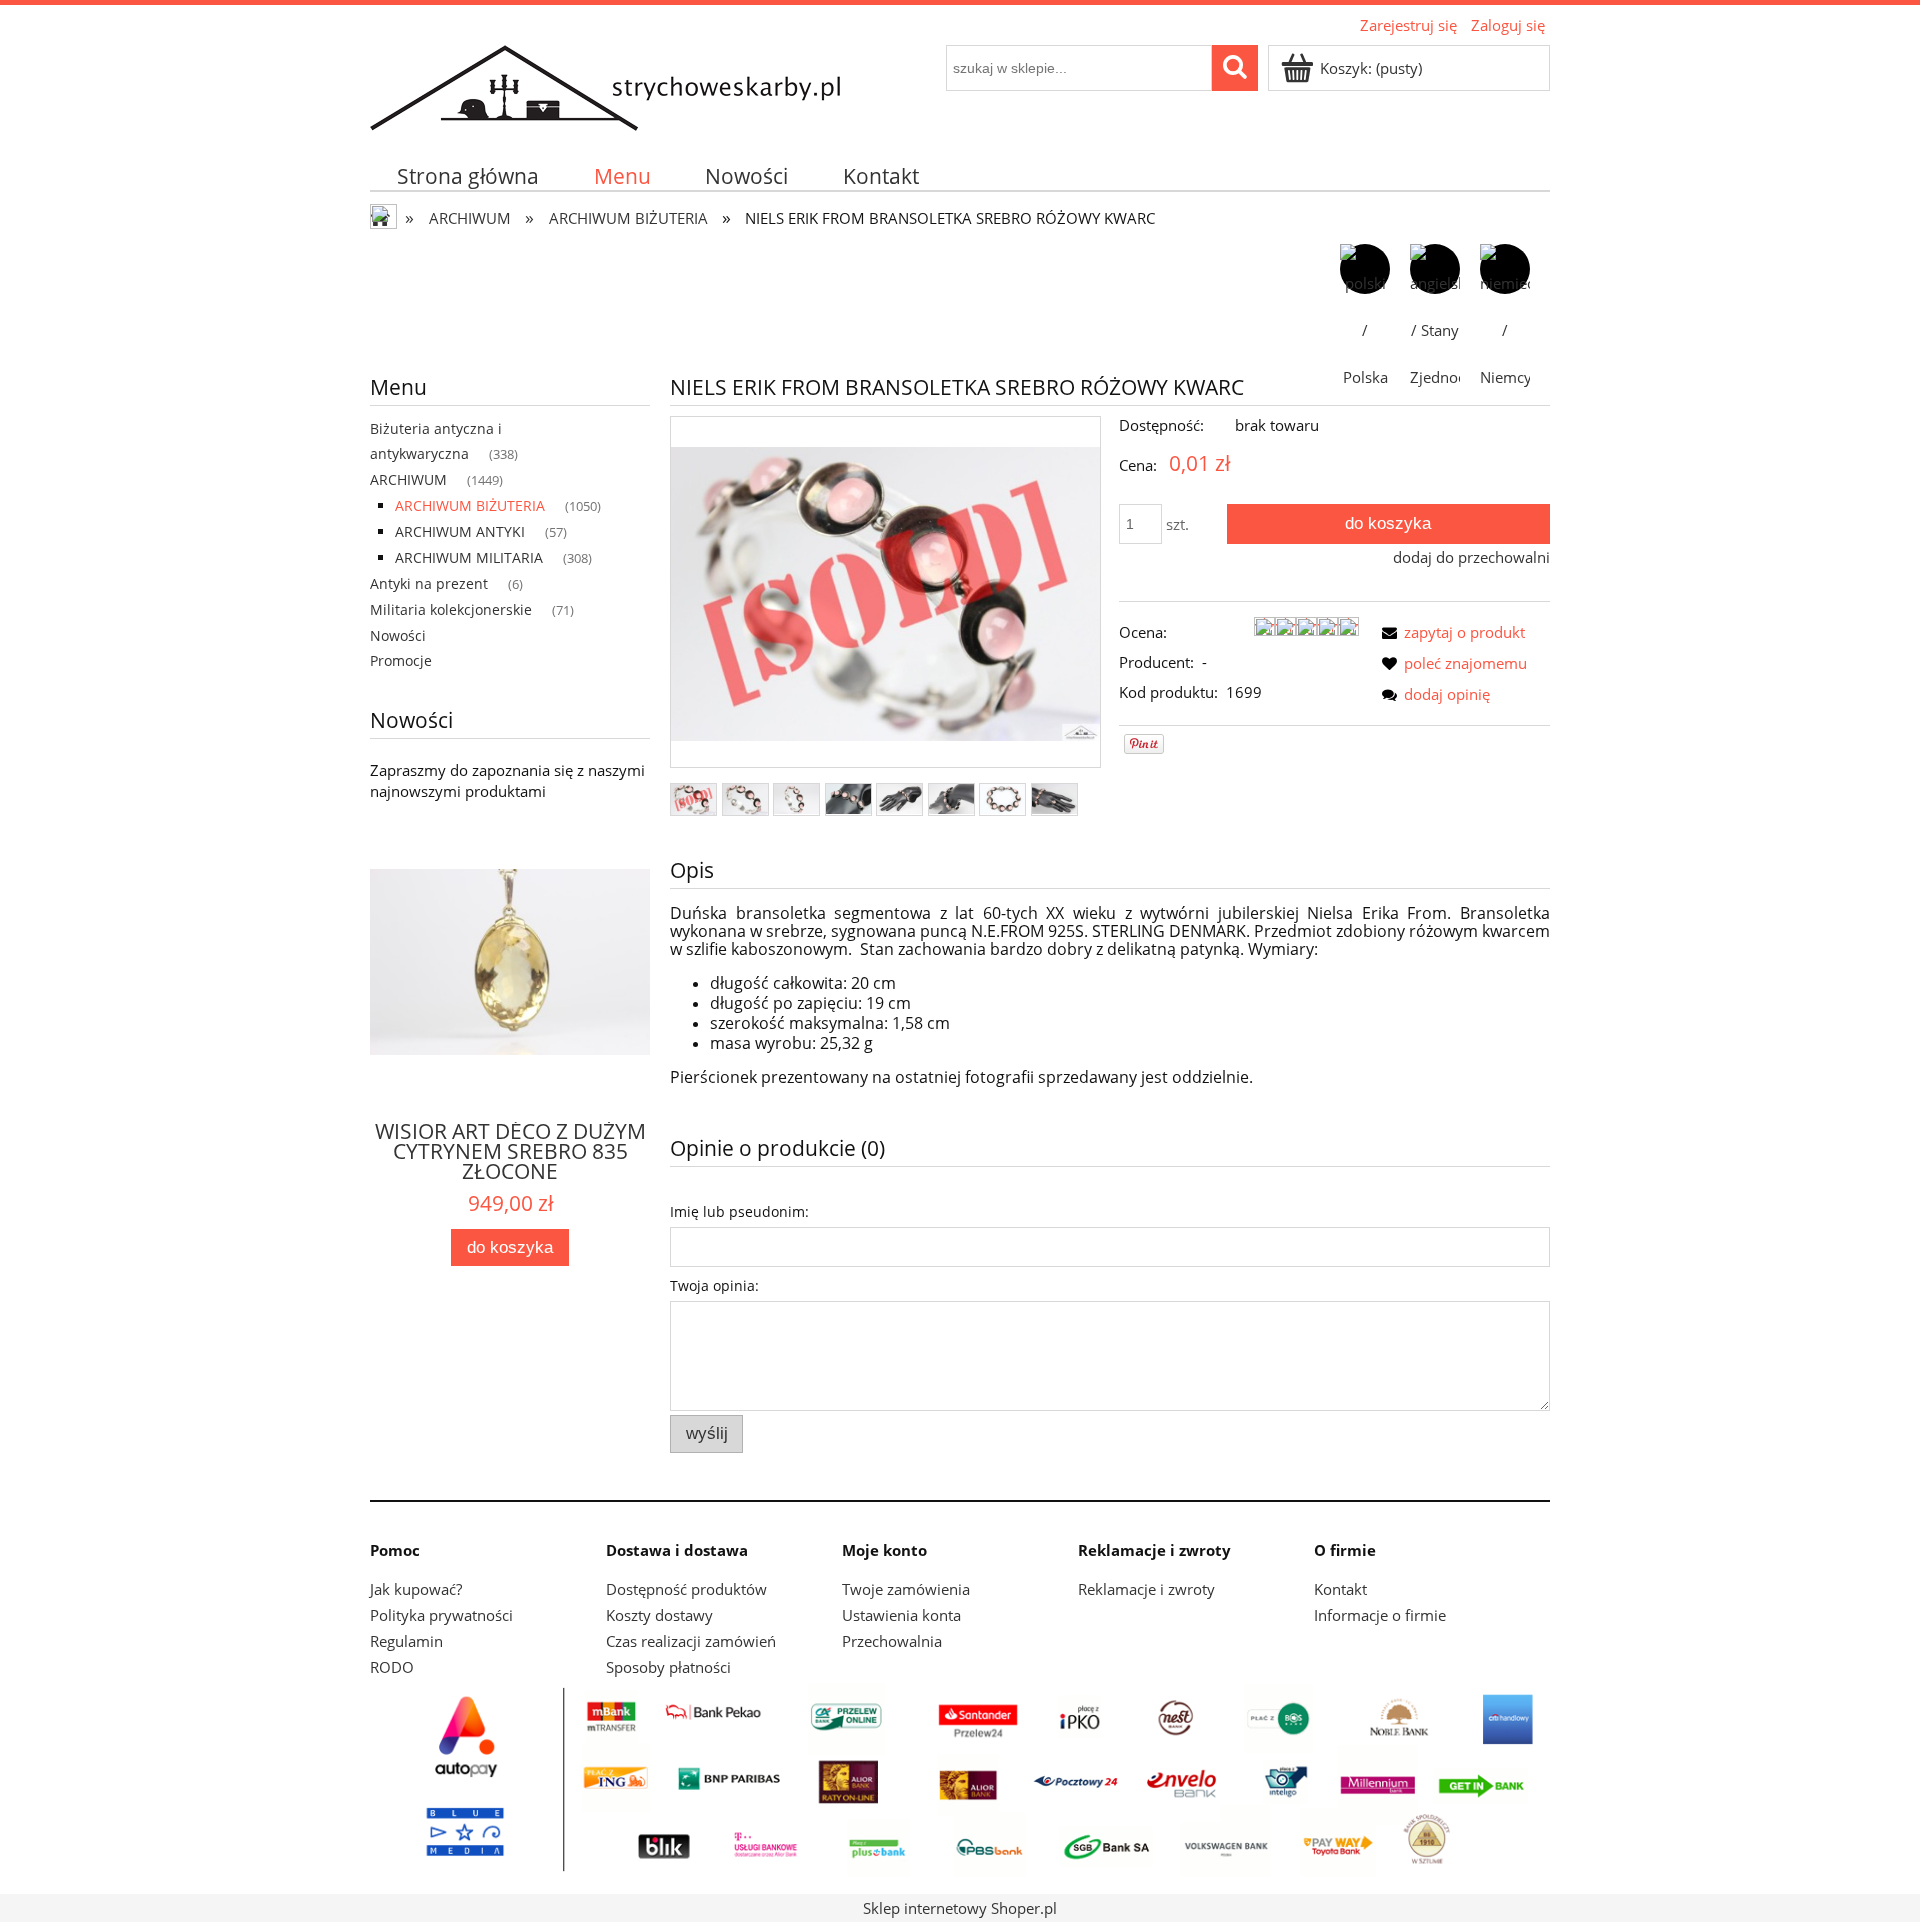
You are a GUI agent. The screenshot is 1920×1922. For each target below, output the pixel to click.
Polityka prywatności (441, 1615)
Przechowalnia (892, 1641)
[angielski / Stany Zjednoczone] (1435, 269)
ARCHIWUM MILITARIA (469, 557)
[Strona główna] (605, 84)
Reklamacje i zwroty (1146, 1589)
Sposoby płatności (668, 1667)
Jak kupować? (416, 1589)
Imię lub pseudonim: (739, 1211)
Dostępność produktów (686, 1589)
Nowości (398, 635)
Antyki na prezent (429, 583)
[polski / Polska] (1365, 269)
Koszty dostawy (659, 1615)
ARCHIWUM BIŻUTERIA (470, 505)
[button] (1449, 632)
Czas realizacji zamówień (691, 1641)
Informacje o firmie (1380, 1615)
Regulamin (406, 1641)
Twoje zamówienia (906, 1589)
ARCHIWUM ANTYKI (460, 531)
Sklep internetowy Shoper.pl (960, 1908)
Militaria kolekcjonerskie (451, 609)
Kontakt (1340, 1589)
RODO (392, 1667)
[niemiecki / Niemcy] (1505, 269)
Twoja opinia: (714, 1285)
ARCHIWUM (408, 479)
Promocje (401, 660)
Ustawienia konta (901, 1615)
